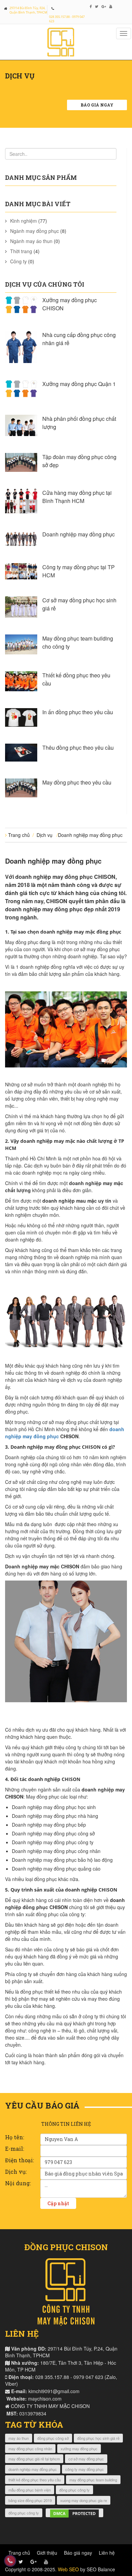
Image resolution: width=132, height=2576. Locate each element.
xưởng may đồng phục (79, 2449)
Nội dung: (18, 2183)
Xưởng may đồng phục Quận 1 (79, 384)
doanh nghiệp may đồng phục (33, 2469)
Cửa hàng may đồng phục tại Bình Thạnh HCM (77, 497)
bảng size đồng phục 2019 (30, 2500)
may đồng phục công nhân (30, 2449)
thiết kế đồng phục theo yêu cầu (35, 2480)
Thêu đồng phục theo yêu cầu (78, 748)
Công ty (18, 261)
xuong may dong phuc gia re (84, 2500)
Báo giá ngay (97, 105)
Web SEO (68, 2569)
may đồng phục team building (93, 2480)
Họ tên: (15, 2137)
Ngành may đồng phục (35, 231)
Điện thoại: (19, 2160)
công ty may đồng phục (85, 2469)
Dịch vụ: (16, 2172)
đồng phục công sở (53, 2438)
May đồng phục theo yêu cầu (77, 782)
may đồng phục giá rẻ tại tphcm (34, 2459)
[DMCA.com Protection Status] (74, 2513)
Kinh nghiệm (24, 221)
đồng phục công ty (74, 2490)
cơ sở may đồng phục (86, 2459)
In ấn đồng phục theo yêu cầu (78, 712)
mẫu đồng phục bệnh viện (30, 2490)
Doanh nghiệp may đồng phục (79, 534)
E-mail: (15, 2149)
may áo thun (19, 2438)
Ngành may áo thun (31, 241)
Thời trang (21, 251)
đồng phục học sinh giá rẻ (98, 2438)
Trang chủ (19, 835)
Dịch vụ (45, 835)
